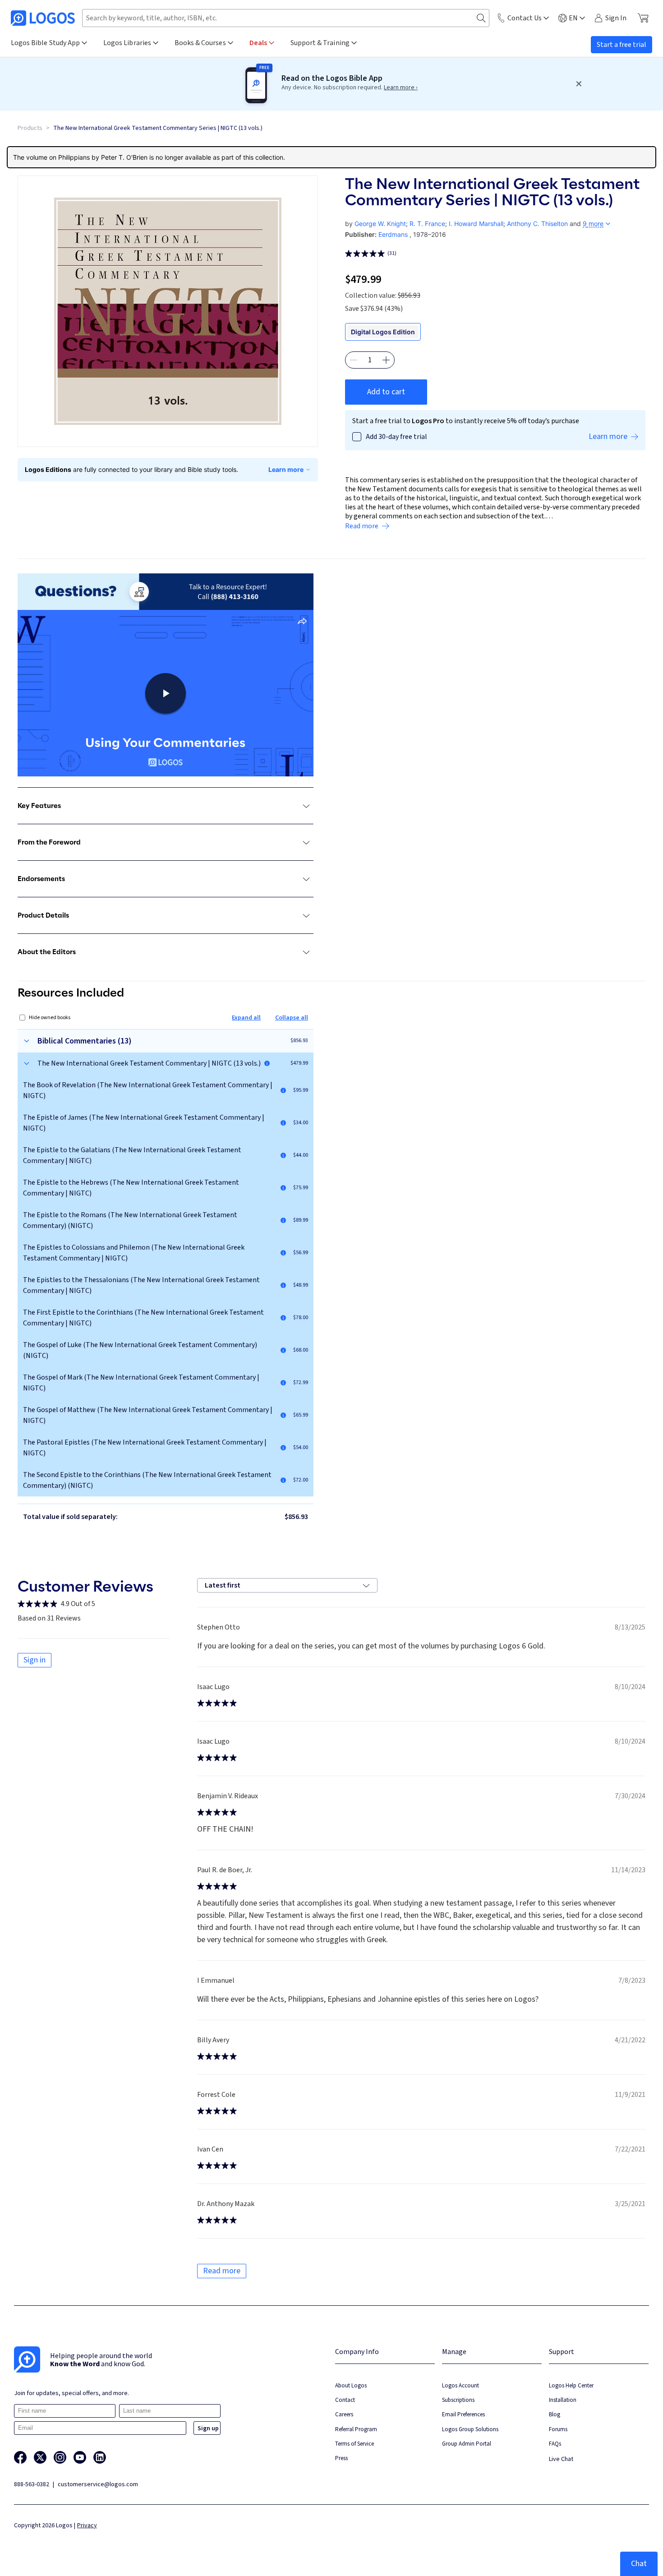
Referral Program (356, 2429)
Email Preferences (463, 2414)
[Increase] (386, 360)
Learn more (286, 469)
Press (341, 2458)
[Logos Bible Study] (43, 18)
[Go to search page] (481, 18)
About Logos (351, 2385)
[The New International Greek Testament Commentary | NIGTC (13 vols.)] (267, 1063)
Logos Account (460, 2385)
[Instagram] (60, 2457)
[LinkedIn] (100, 2457)
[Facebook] (20, 2457)
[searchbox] (286, 18)
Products (30, 128)
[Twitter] (40, 2457)
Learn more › (401, 88)
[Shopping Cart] (643, 18)
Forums (558, 2429)
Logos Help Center (571, 2385)
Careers (344, 2414)
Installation (563, 2400)
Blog (555, 2414)
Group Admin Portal (467, 2444)
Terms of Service (355, 2444)
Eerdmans (393, 234)
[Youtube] (80, 2457)
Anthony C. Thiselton (537, 224)
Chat (639, 2564)
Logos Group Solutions (470, 2429)
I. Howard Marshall (476, 224)
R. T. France (427, 224)
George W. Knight (380, 224)
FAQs (555, 2444)
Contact (345, 2400)
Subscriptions (458, 2400)
